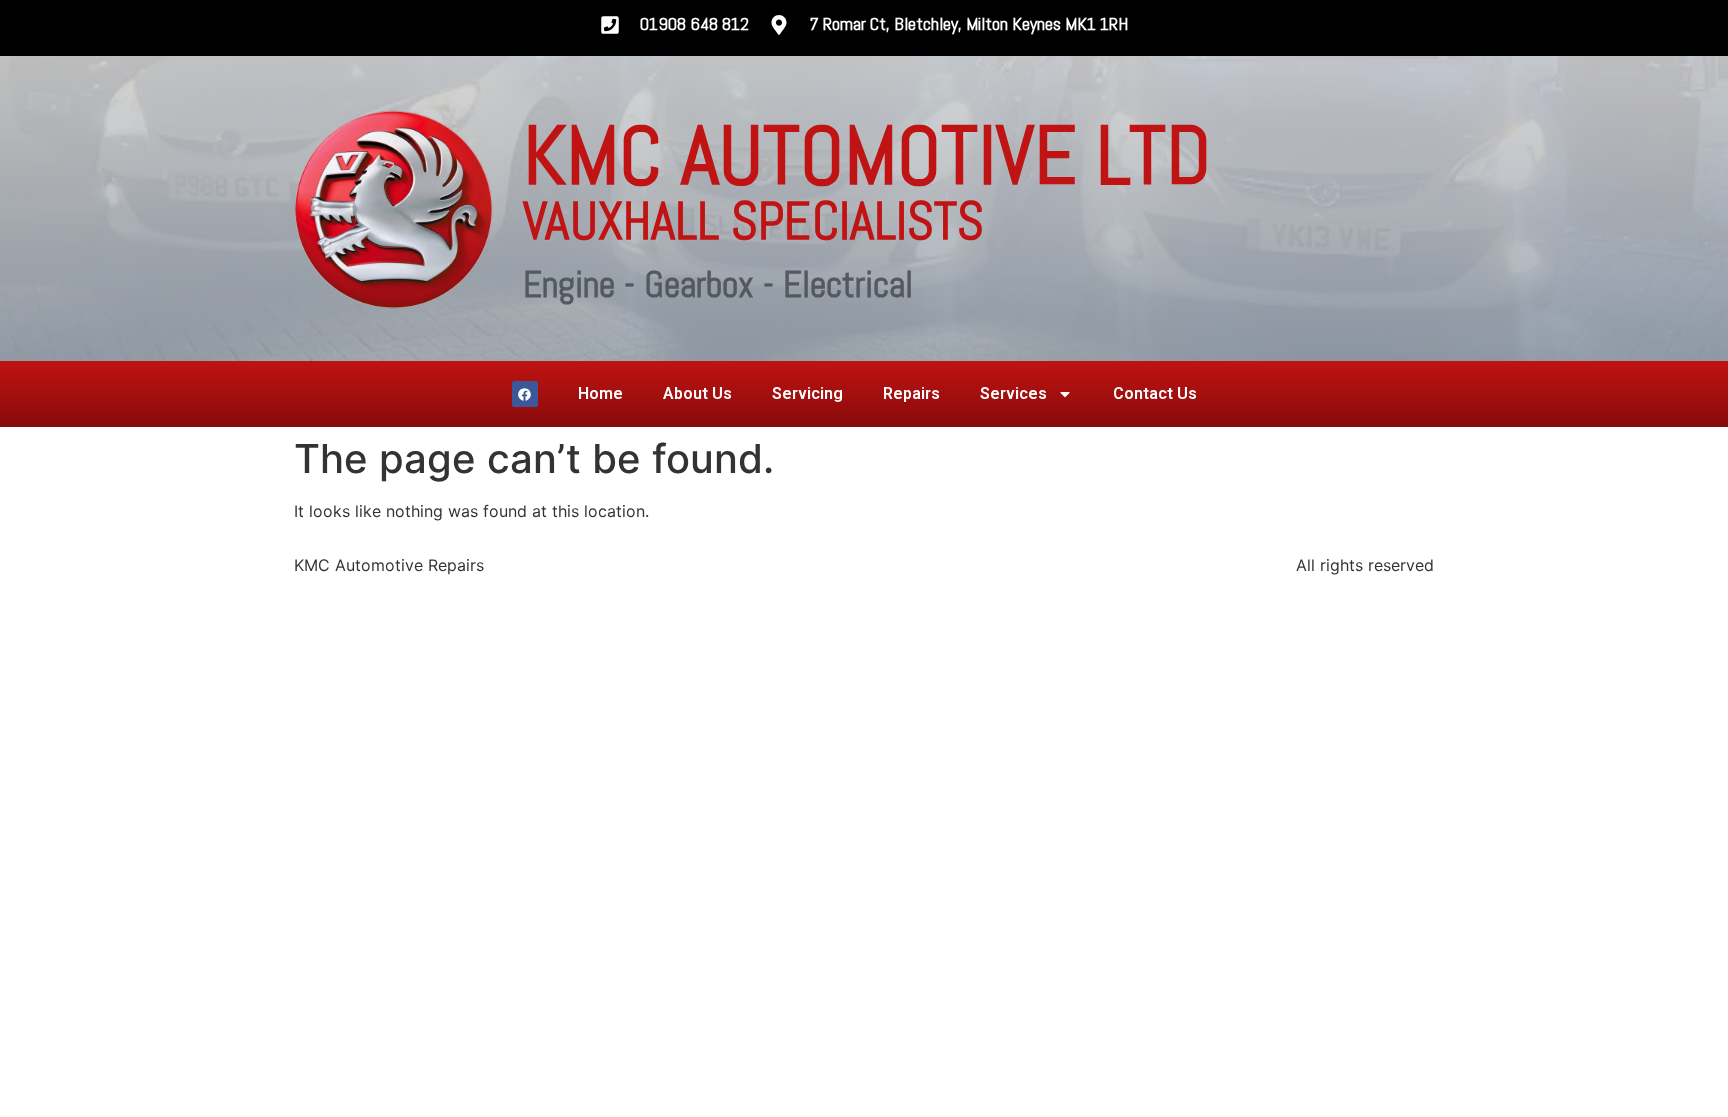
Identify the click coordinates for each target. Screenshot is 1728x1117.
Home (600, 393)
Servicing (807, 393)
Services (1013, 393)
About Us (697, 393)
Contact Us (1155, 393)
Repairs (911, 393)
